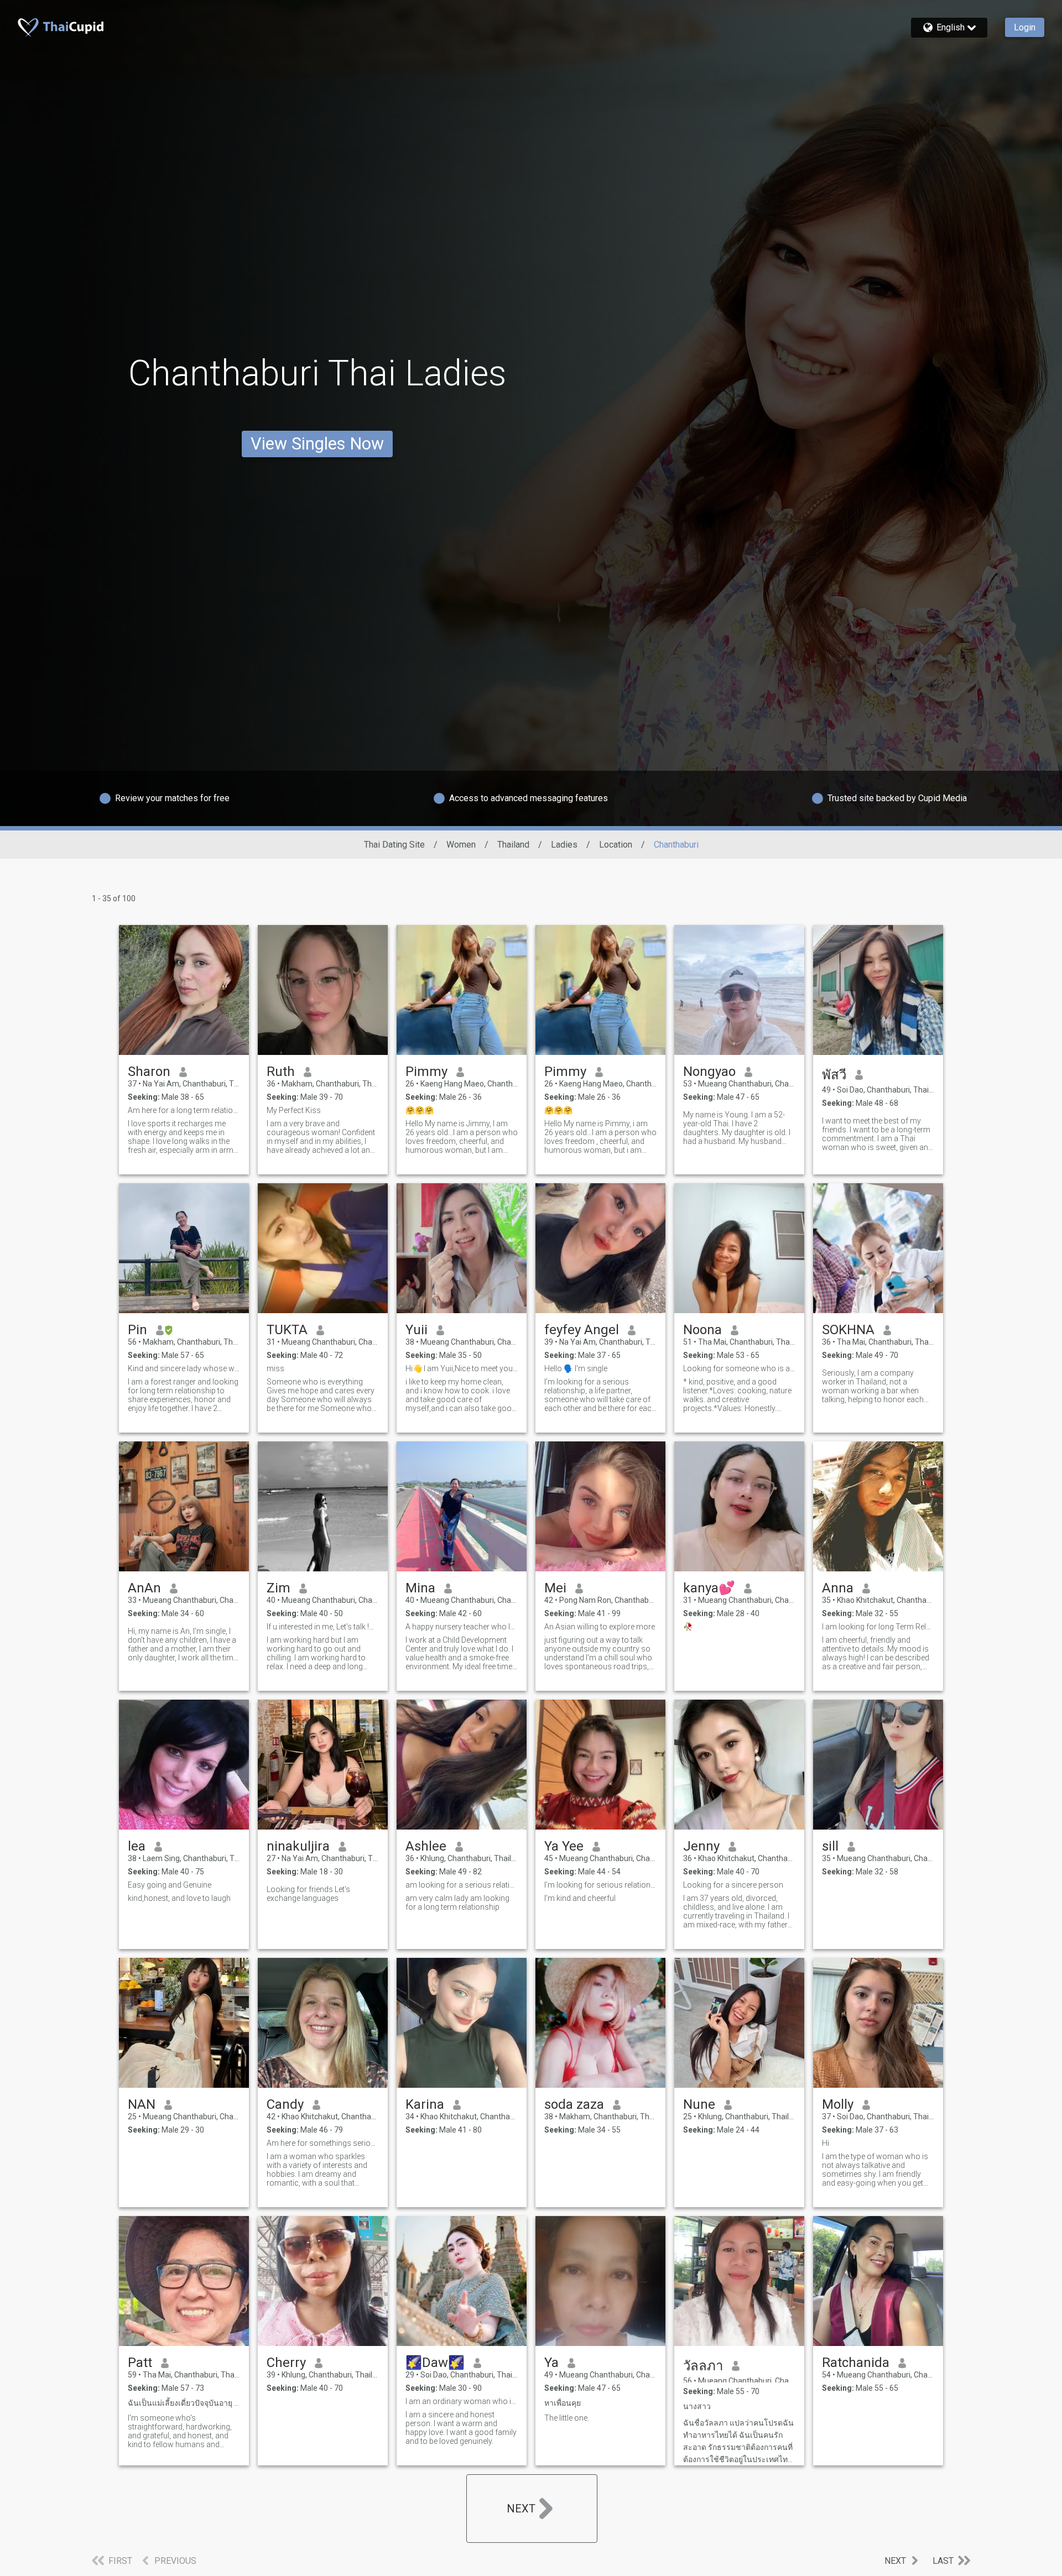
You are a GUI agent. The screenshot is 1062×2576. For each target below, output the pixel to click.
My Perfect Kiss (294, 1110)
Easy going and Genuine (170, 1885)
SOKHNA (848, 1330)
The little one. (567, 2418)
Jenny (701, 1846)
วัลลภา (703, 2366)
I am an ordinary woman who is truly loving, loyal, (462, 2401)
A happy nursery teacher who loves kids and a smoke (462, 1627)
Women (461, 845)
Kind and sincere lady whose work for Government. (184, 1368)
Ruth (281, 1072)
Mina (420, 1588)
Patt (140, 2363)
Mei (555, 1588)
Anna (838, 1588)
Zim (278, 1588)
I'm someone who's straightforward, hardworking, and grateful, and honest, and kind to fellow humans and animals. (180, 2431)
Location (616, 845)
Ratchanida (856, 2363)
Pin (137, 1330)
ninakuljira (298, 1846)
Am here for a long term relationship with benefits (184, 1110)
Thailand (513, 845)
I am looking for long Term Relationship (878, 1627)
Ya (551, 2363)
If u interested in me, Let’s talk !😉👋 (323, 1627)
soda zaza (574, 2104)
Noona (702, 1330)
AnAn (144, 1588)
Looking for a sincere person (733, 1885)
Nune (699, 2104)
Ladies (564, 845)
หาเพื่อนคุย (563, 2403)
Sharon (149, 1072)
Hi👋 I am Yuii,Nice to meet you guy (462, 1368)
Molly (838, 2104)
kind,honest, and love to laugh (179, 1898)
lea (137, 1846)
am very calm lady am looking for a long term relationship (457, 1903)
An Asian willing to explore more (600, 1627)
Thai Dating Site (394, 845)
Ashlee (426, 1846)
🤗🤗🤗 (420, 1110)
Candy (285, 2104)
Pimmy (426, 1072)
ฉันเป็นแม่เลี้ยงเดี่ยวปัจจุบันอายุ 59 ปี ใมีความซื (184, 2403)
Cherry (286, 2363)
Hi (826, 2143)
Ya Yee (564, 1846)
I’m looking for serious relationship (600, 1885)
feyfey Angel (582, 1330)
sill (830, 1846)
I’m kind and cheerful (580, 1898)
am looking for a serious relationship (462, 1885)
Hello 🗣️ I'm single (576, 1368)
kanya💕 (709, 1588)
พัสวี (834, 1075)
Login (1025, 27)
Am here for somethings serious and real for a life (323, 2143)
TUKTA (287, 1330)
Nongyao (709, 1072)
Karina (425, 2104)
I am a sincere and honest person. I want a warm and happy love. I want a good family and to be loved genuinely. (461, 2428)
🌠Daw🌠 (435, 2363)
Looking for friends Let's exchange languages (308, 1894)
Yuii (417, 1330)
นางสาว (697, 2406)
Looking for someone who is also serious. (739, 1368)
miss (275, 1368)
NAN (142, 2104)
